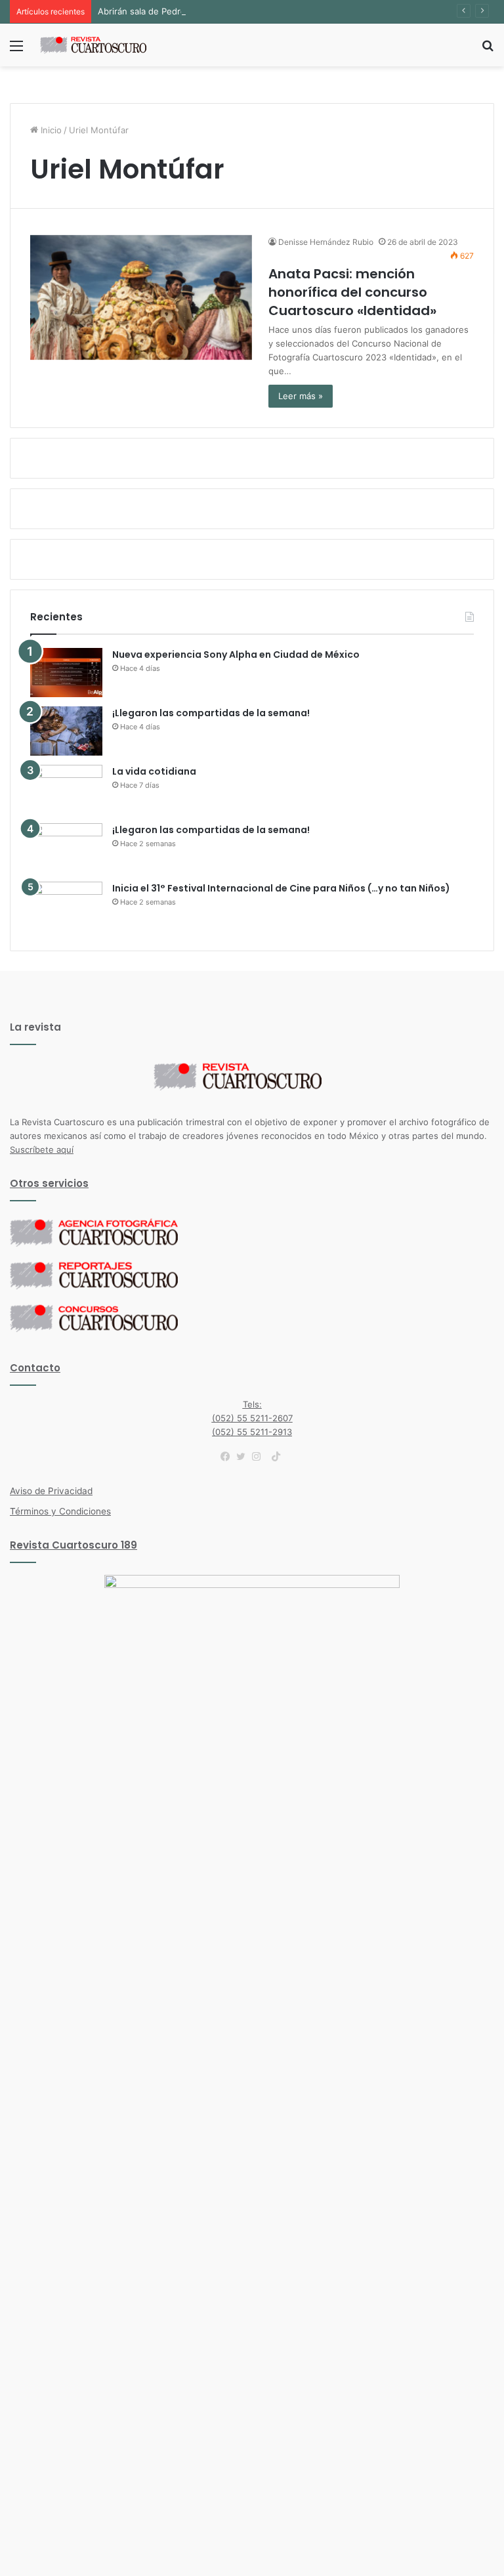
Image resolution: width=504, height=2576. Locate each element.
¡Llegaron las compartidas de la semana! (211, 713)
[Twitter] (244, 1457)
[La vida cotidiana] (66, 789)
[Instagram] (260, 1457)
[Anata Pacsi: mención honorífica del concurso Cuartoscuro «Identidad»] (141, 298)
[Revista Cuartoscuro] (102, 45)
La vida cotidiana (154, 771)
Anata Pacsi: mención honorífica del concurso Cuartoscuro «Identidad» (352, 292)
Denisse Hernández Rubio (326, 242)
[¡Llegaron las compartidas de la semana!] (66, 731)
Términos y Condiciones (60, 1511)
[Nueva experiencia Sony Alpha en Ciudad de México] (66, 673)
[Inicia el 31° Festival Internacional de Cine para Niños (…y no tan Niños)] (66, 906)
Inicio (50, 130)
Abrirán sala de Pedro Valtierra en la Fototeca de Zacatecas (219, 11)
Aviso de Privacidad (51, 1491)
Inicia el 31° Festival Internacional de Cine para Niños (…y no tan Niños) (281, 888)
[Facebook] (228, 1457)
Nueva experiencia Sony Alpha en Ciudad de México (236, 655)
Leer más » (301, 396)
